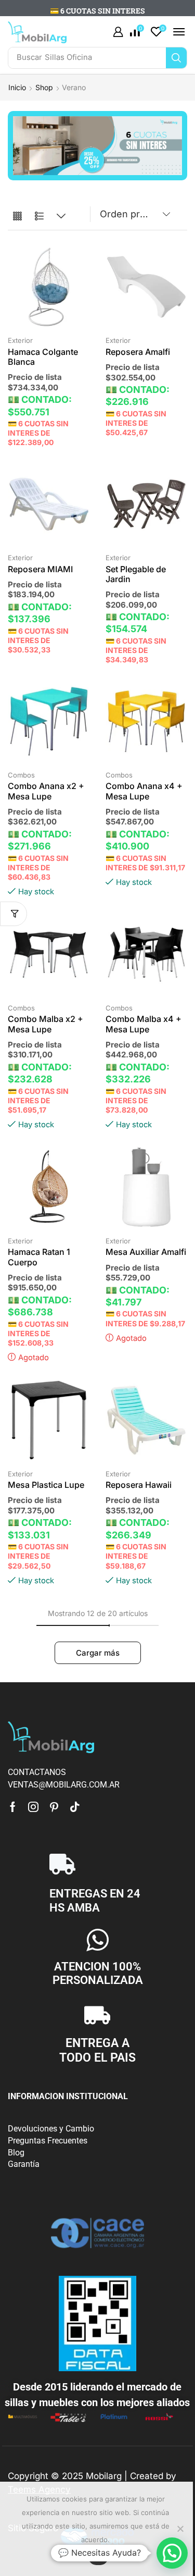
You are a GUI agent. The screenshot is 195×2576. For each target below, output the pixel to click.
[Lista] (39, 217)
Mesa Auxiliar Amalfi (146, 1252)
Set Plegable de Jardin (136, 574)
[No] (180, 2529)
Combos (21, 775)
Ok (98, 2557)
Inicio (17, 87)
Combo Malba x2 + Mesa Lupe (45, 1024)
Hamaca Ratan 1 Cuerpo (39, 1257)
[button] (118, 32)
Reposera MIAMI (40, 569)
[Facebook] (13, 1807)
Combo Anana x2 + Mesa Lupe (46, 791)
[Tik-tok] (75, 1807)
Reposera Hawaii (139, 1485)
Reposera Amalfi (138, 352)
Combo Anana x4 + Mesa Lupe (144, 791)
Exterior (20, 340)
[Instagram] (33, 1807)
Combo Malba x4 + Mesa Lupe (144, 1024)
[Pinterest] (54, 1807)
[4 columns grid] (17, 217)
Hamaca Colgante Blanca (43, 357)
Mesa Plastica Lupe (46, 1485)
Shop (44, 87)
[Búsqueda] (176, 58)
